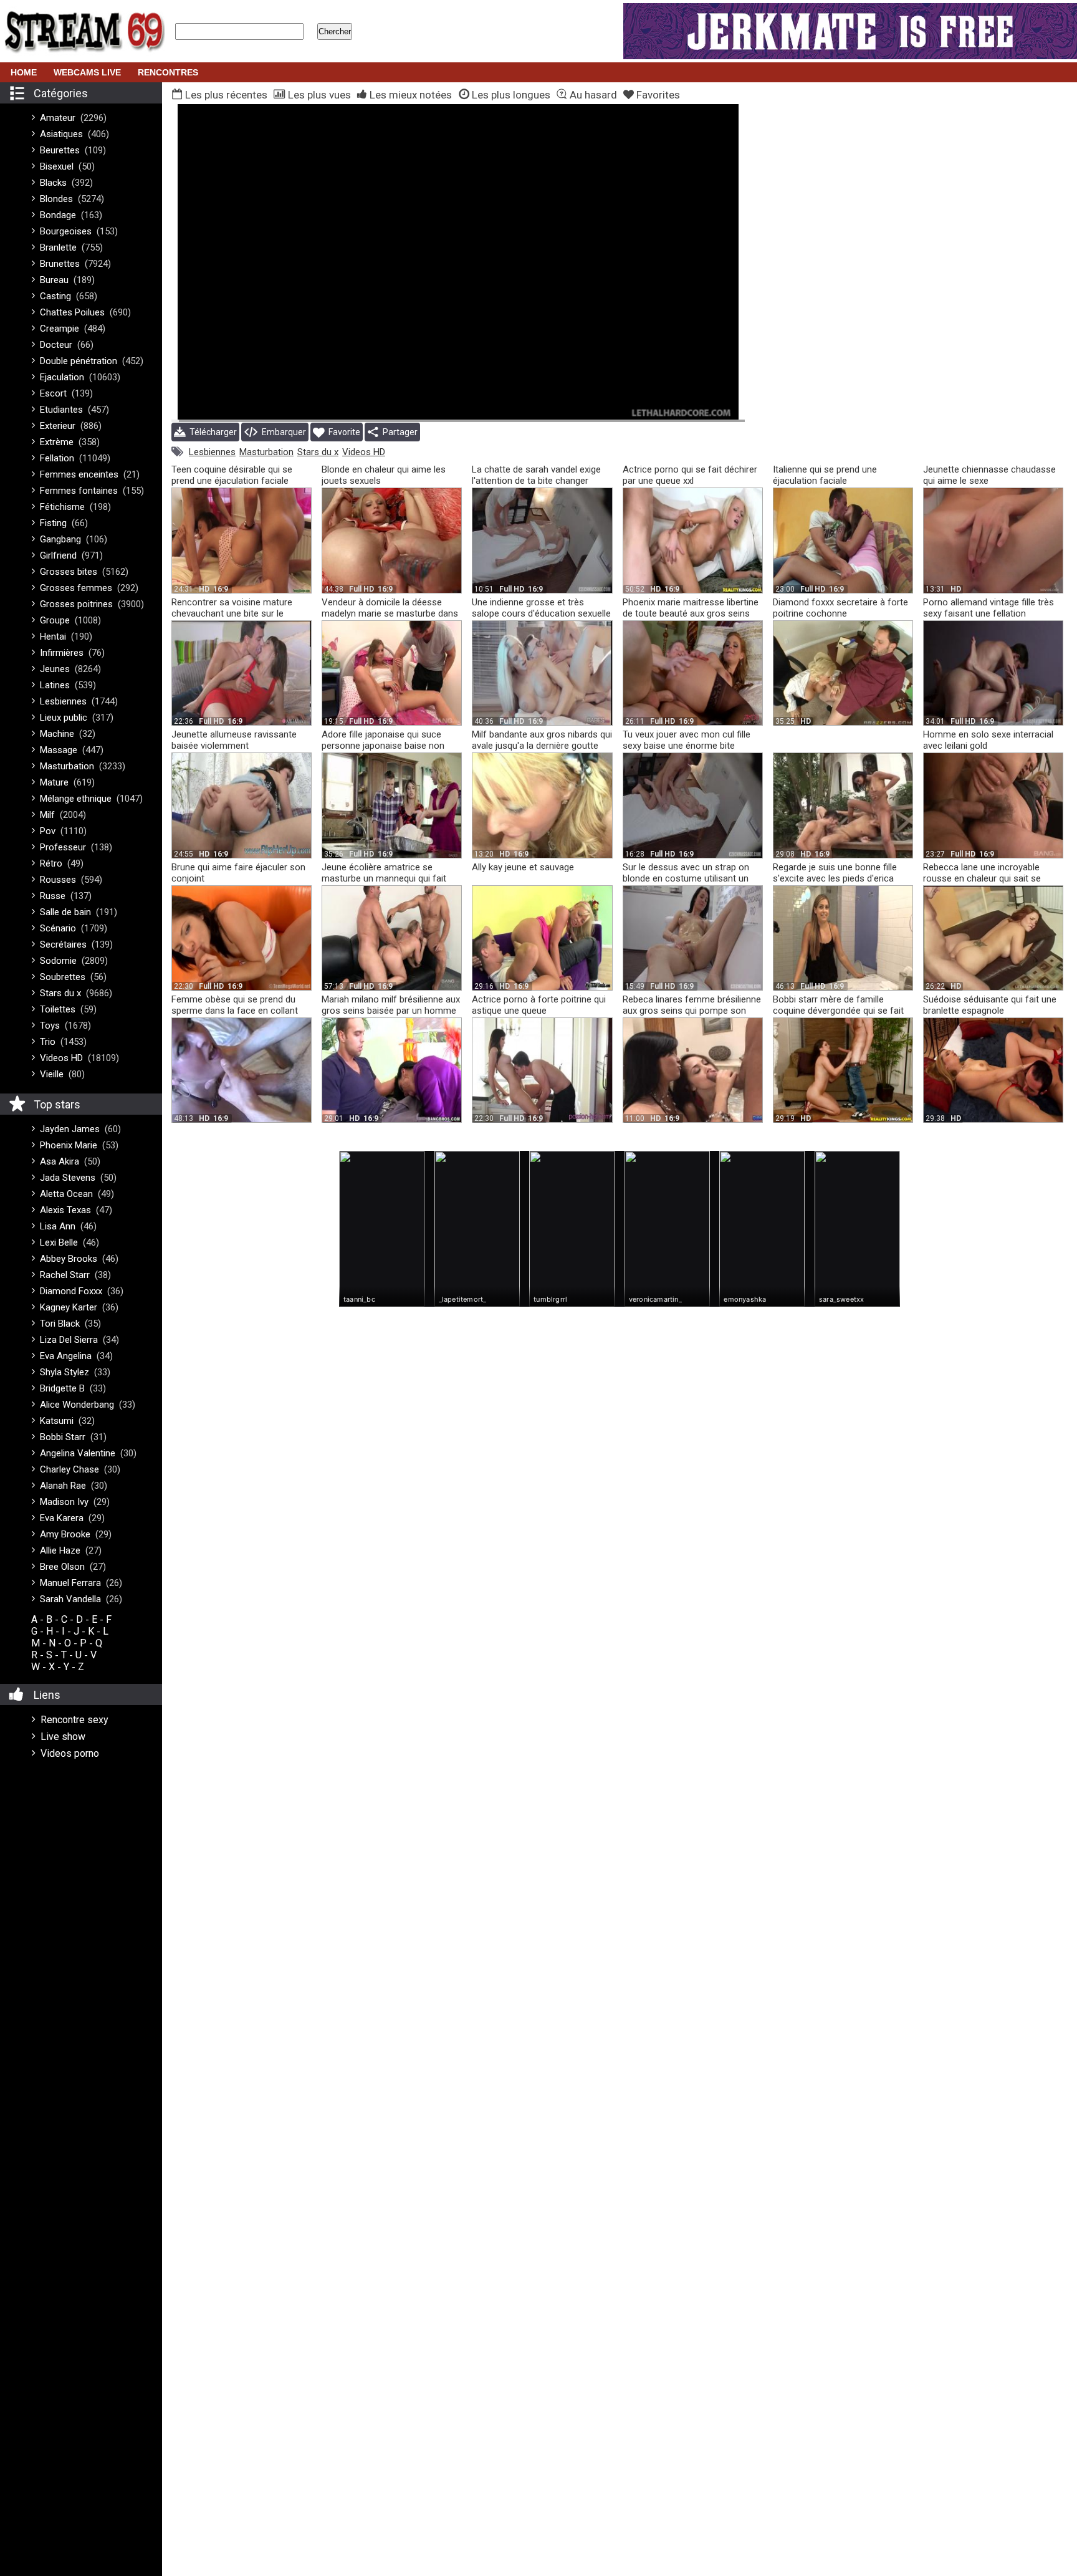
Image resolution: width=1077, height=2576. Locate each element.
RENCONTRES (168, 72)
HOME (24, 72)
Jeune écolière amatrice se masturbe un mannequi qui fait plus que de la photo (384, 878)
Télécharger (211, 432)
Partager (398, 432)
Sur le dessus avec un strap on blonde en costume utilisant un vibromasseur (686, 878)
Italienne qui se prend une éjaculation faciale (825, 475)
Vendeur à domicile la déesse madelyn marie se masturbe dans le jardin (390, 613)
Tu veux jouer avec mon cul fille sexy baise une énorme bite (687, 740)
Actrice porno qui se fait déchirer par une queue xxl (690, 475)
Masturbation (266, 452)
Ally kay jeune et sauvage (523, 867)
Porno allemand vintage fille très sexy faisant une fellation (988, 608)
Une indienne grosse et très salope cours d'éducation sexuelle (541, 608)
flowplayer (656, 410)
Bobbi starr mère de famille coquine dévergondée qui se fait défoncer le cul (838, 1011)
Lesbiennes (212, 452)
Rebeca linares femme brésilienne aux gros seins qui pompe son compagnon (692, 1011)
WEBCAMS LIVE (87, 72)
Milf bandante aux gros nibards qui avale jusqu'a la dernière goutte (542, 740)
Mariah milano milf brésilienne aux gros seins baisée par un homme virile (391, 1011)
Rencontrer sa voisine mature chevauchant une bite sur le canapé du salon (232, 613)
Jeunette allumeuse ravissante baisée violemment (234, 740)
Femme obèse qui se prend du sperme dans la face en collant (235, 1005)
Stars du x (318, 452)
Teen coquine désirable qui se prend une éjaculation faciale (232, 475)
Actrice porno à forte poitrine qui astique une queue (539, 1005)
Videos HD (364, 452)
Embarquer (282, 432)
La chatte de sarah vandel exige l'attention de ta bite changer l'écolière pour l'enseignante (536, 481)
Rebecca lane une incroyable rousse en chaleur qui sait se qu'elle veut (982, 878)
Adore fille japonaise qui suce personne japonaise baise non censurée (383, 746)
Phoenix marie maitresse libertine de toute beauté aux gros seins (691, 608)
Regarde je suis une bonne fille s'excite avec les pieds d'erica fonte (835, 878)
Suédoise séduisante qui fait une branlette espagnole (990, 1005)
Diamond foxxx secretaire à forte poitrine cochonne (840, 608)
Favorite (342, 432)
